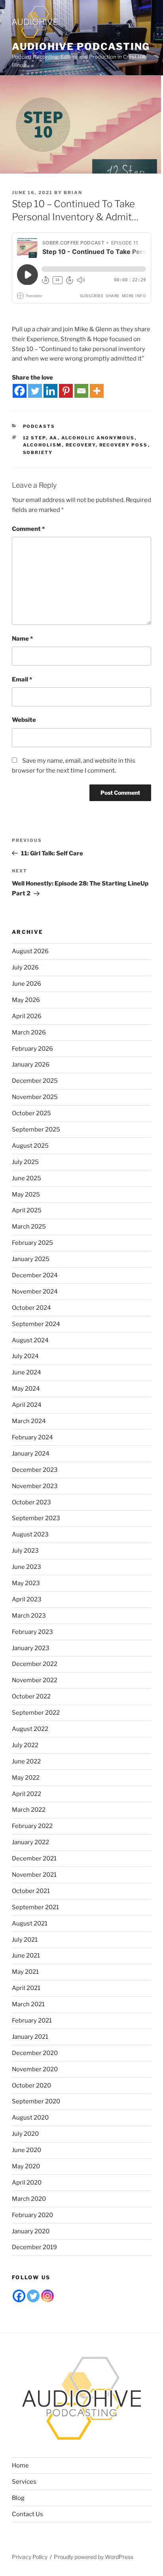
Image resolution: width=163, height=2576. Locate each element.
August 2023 (30, 1534)
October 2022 (31, 1696)
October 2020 (31, 2086)
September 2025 (36, 1130)
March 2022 (29, 1810)
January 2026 (31, 1065)
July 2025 (25, 1162)
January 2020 (31, 2231)
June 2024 (27, 1372)
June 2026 (27, 984)
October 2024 (31, 1308)
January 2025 (31, 1259)
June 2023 (27, 1567)
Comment (28, 529)
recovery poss (124, 445)
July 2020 (25, 2134)
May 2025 (26, 1195)
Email (22, 679)
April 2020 (27, 2183)
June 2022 (26, 1761)
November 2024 (35, 1292)
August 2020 (30, 2118)
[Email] (81, 391)
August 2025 (30, 1146)
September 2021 (35, 1907)
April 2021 (26, 1988)
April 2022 (27, 1794)
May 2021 (25, 1972)
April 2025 (27, 1210)
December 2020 (35, 2053)
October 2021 (31, 1891)
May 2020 (26, 2166)
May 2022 (26, 1778)
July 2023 (25, 1551)
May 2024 (26, 1389)
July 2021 (25, 1940)
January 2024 (31, 1454)
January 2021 (30, 2037)
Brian (73, 193)
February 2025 (32, 1243)
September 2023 (36, 1518)
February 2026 (32, 1049)
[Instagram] (47, 2296)
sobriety (38, 452)
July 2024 (25, 1356)
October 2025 (31, 1113)
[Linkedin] (50, 391)
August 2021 (30, 1923)
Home (20, 2465)
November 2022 (35, 1680)
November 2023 (35, 1486)
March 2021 (28, 2004)
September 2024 (36, 1324)
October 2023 (31, 1502)
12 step (34, 438)
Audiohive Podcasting (81, 47)
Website (24, 720)
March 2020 (29, 2199)
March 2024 (29, 1421)
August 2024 (30, 1340)
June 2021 (26, 1956)
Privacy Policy (30, 2557)
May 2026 (26, 1000)
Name (22, 639)
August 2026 (30, 951)
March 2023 (29, 1616)
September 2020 (36, 2101)
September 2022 (36, 1713)
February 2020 (32, 2215)
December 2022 (35, 1664)
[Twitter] (35, 391)
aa (54, 438)
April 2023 (27, 1599)
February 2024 (32, 1437)
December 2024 (35, 1275)
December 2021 (34, 1859)
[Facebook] (20, 391)
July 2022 (25, 1745)
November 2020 (35, 2069)
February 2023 (32, 1632)
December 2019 (34, 2247)
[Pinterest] (66, 391)
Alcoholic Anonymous (98, 438)
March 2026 (29, 1032)
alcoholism (43, 445)
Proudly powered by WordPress (94, 2557)
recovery (81, 445)
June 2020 (27, 2150)
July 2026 (25, 967)
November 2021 (34, 1875)
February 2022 (32, 1826)
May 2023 (26, 1583)
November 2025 (35, 1097)
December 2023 (35, 1470)
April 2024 (27, 1405)
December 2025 (35, 1081)
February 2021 (32, 2021)
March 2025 (29, 1227)
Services (24, 2482)
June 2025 (27, 1178)
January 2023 (31, 1648)
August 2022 (30, 1729)
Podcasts (39, 426)
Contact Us (27, 2514)
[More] (97, 391)
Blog (18, 2498)
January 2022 (30, 1842)
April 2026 (27, 1016)
